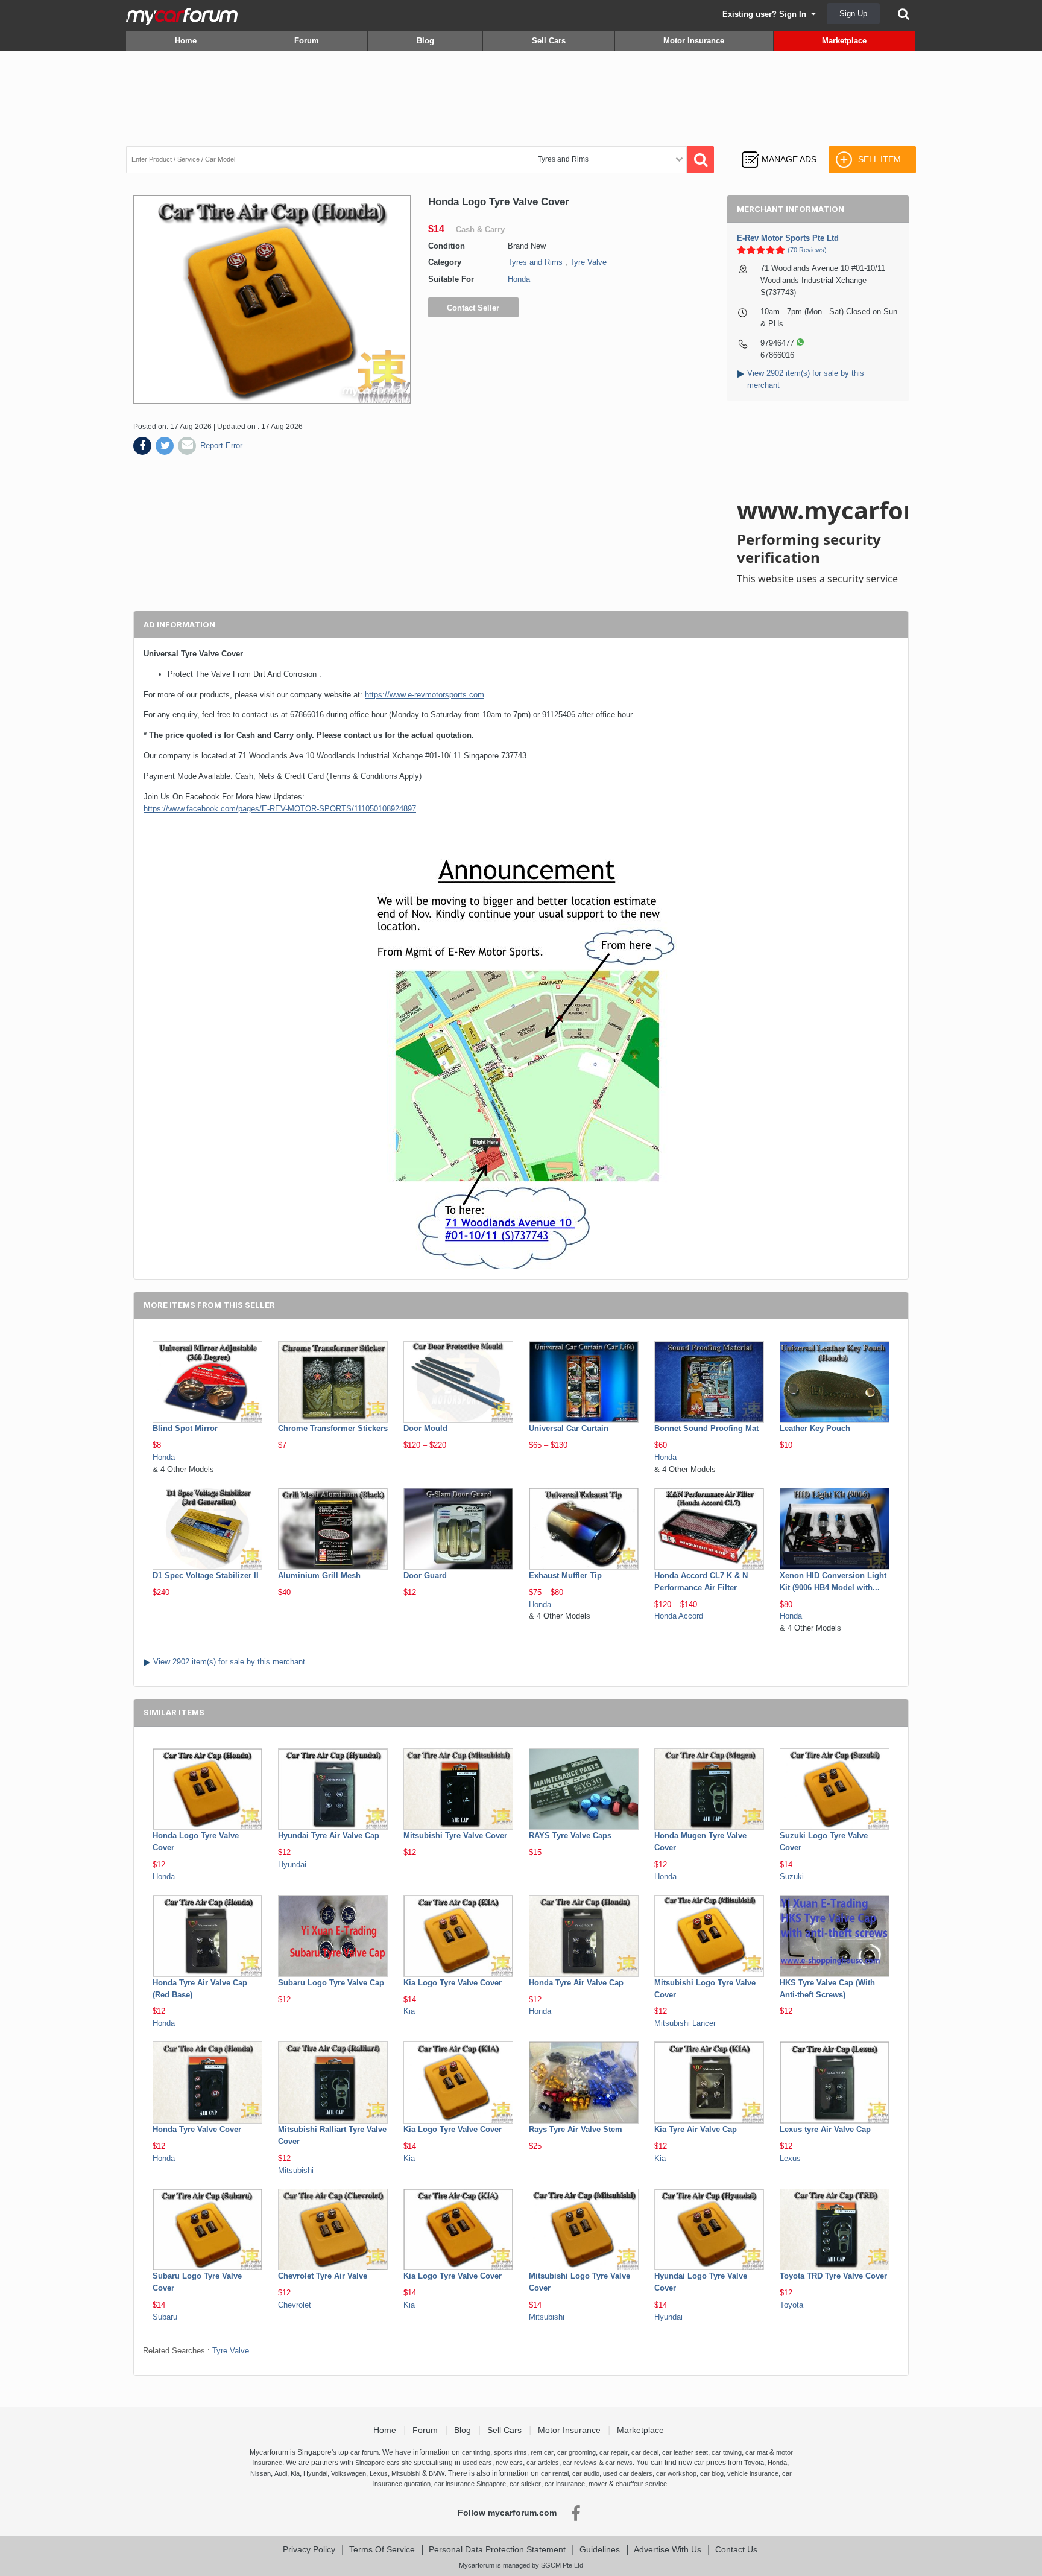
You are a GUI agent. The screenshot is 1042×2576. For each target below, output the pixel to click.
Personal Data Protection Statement (497, 2549)
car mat (756, 2452)
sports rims (510, 2452)
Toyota (791, 2305)
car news (619, 2463)
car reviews (580, 2463)
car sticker (525, 2484)
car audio (586, 2473)
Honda (519, 279)
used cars (477, 2463)
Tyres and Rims (535, 262)
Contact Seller (473, 308)
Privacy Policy (309, 2549)
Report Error (221, 446)
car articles (543, 2463)
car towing (727, 2452)
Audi (281, 2473)
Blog (425, 41)
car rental (555, 2473)
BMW (437, 2473)
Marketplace (844, 41)
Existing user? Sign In (767, 14)
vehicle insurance (753, 2473)
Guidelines (600, 2549)
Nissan (260, 2473)
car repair (614, 2452)
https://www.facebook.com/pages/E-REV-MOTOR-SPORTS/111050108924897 (280, 809)
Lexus (790, 2158)
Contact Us (736, 2549)
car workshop (676, 2473)
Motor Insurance (694, 41)
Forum (307, 41)
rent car (542, 2452)
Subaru (165, 2317)
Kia (409, 2011)
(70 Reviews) (807, 250)
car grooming (576, 2452)
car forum (365, 2452)
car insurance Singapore (470, 2484)
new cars (509, 2463)
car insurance (565, 2484)
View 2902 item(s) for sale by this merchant (229, 1662)
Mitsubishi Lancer (685, 2023)
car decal (645, 2452)
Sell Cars (549, 41)
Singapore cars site (384, 2463)
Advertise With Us (668, 2549)
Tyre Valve (588, 262)
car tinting (476, 2452)
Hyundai (292, 1864)
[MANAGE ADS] (779, 148)
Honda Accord (679, 1616)
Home (186, 41)
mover (598, 2484)
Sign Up (853, 14)
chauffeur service (641, 2484)
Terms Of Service (382, 2549)
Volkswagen (349, 2473)
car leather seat (685, 2452)
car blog (712, 2473)
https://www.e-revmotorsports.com (425, 695)
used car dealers (628, 2473)
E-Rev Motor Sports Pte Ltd (788, 238)
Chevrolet (295, 2305)
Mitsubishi (296, 2170)
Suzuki (792, 1876)
